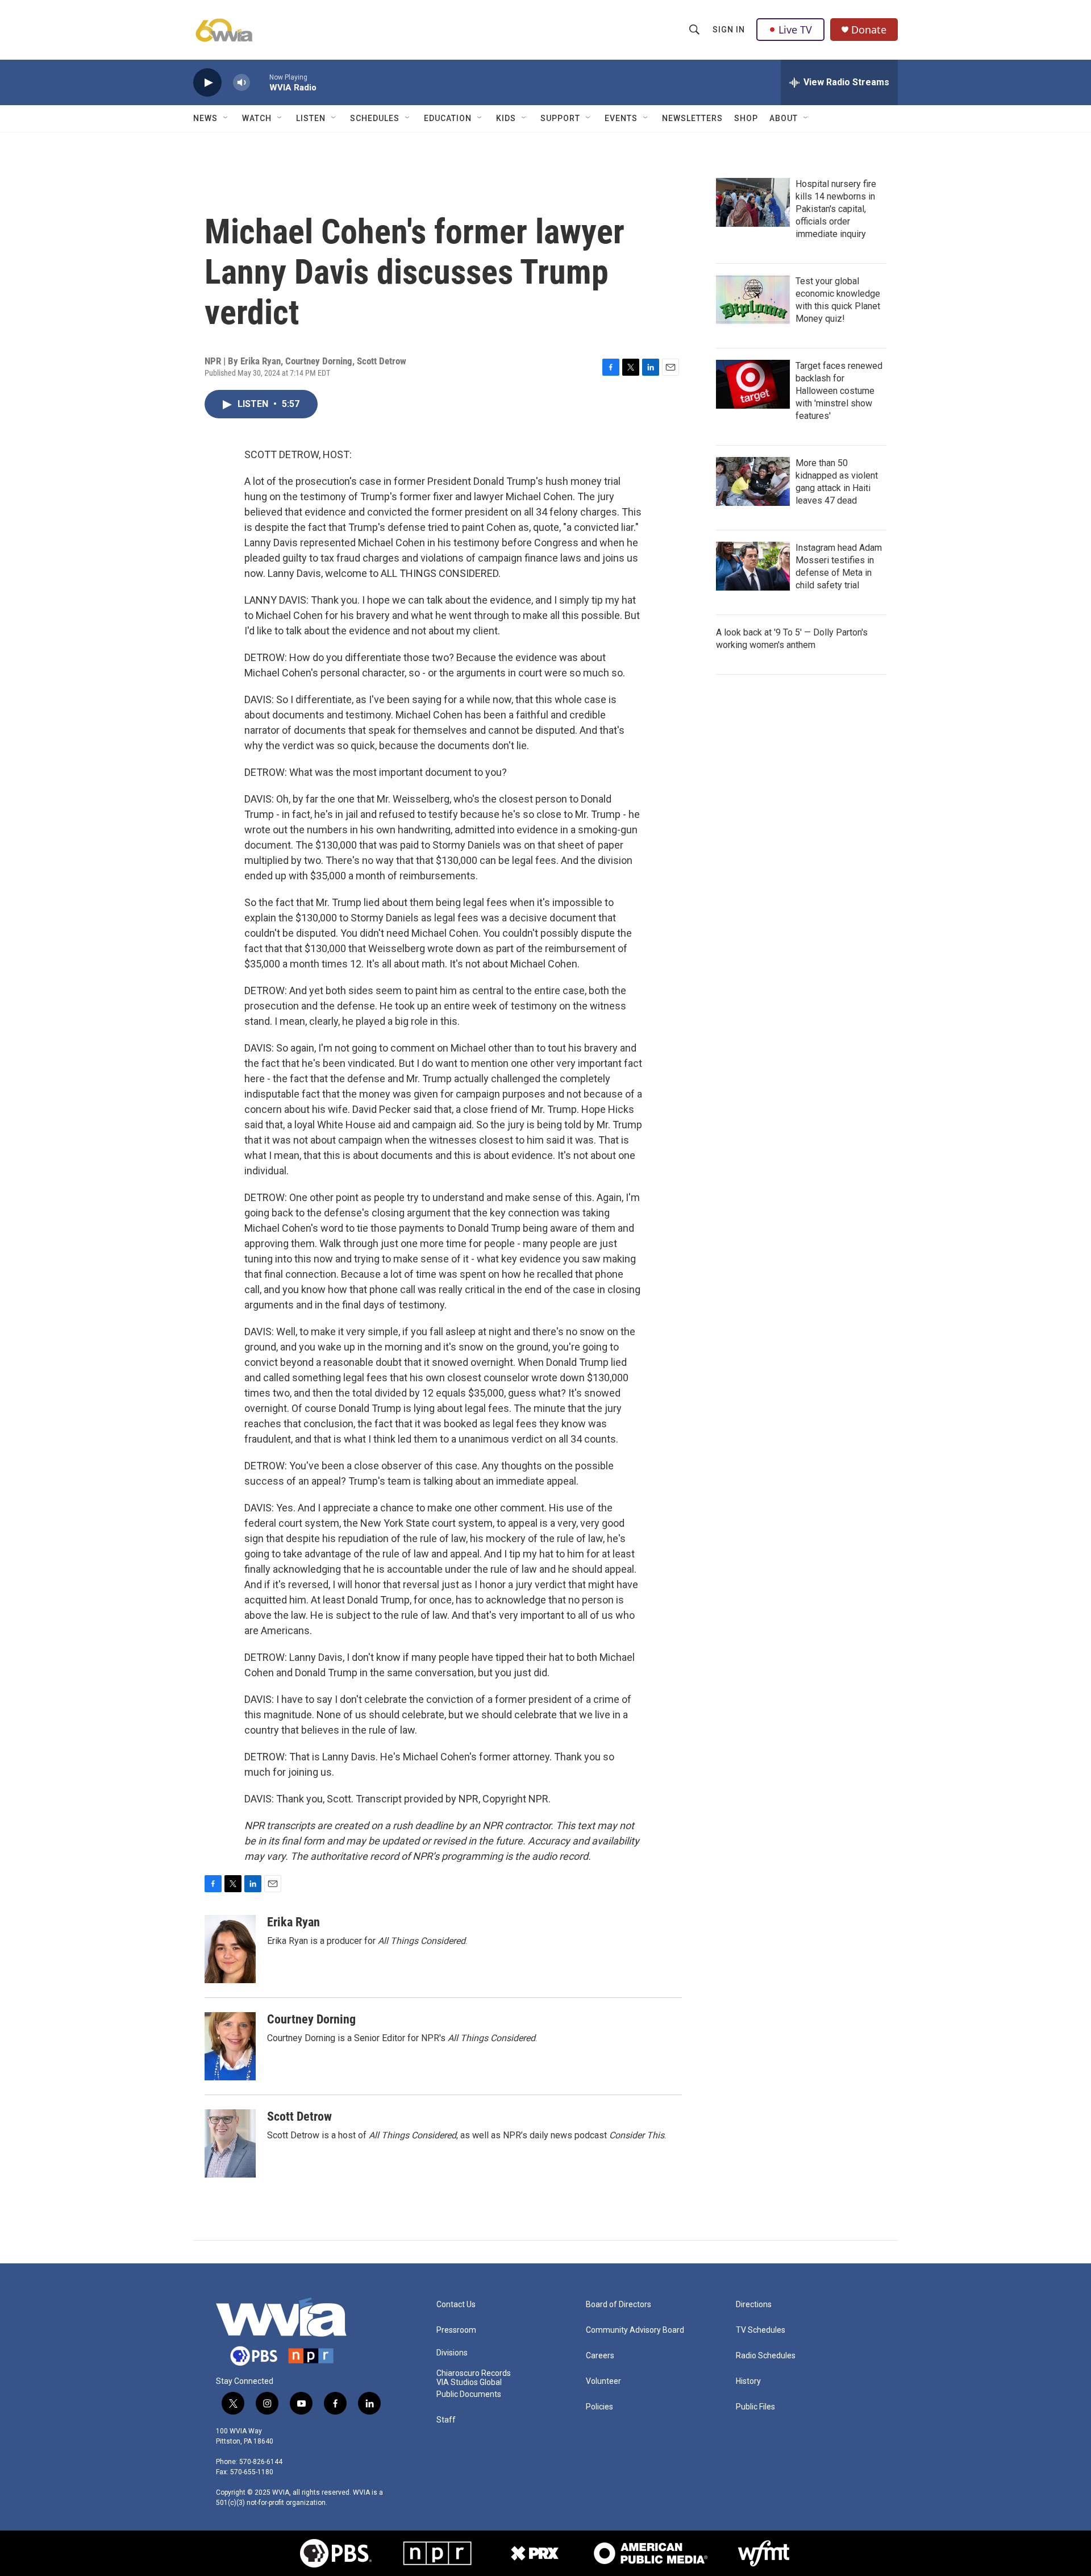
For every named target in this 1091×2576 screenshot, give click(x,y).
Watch (257, 118)
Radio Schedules (766, 2356)
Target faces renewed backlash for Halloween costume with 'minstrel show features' (839, 391)
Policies (599, 2407)
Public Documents (469, 2394)
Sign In (729, 30)
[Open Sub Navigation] (226, 118)
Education (448, 118)
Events (621, 118)
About (784, 118)
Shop (746, 118)
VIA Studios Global (469, 2382)
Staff (446, 2420)
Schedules (375, 118)
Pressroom (456, 2330)
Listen (311, 118)
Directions (754, 2305)
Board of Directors (619, 2305)
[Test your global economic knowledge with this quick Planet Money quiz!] (753, 300)
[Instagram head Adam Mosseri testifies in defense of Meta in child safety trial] (753, 566)
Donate (869, 30)
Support (560, 118)
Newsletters (692, 118)
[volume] (241, 83)
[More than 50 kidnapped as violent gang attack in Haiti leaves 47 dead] (753, 481)
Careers (600, 2356)
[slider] (260, 82)
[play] (207, 83)
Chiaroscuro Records (474, 2373)
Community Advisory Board (635, 2330)
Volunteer (603, 2381)
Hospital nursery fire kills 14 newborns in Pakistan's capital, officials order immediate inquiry (836, 209)
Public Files (755, 2407)
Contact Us (456, 2305)
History (748, 2381)
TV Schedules (761, 2330)
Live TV (795, 30)
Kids (506, 118)
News (205, 118)
